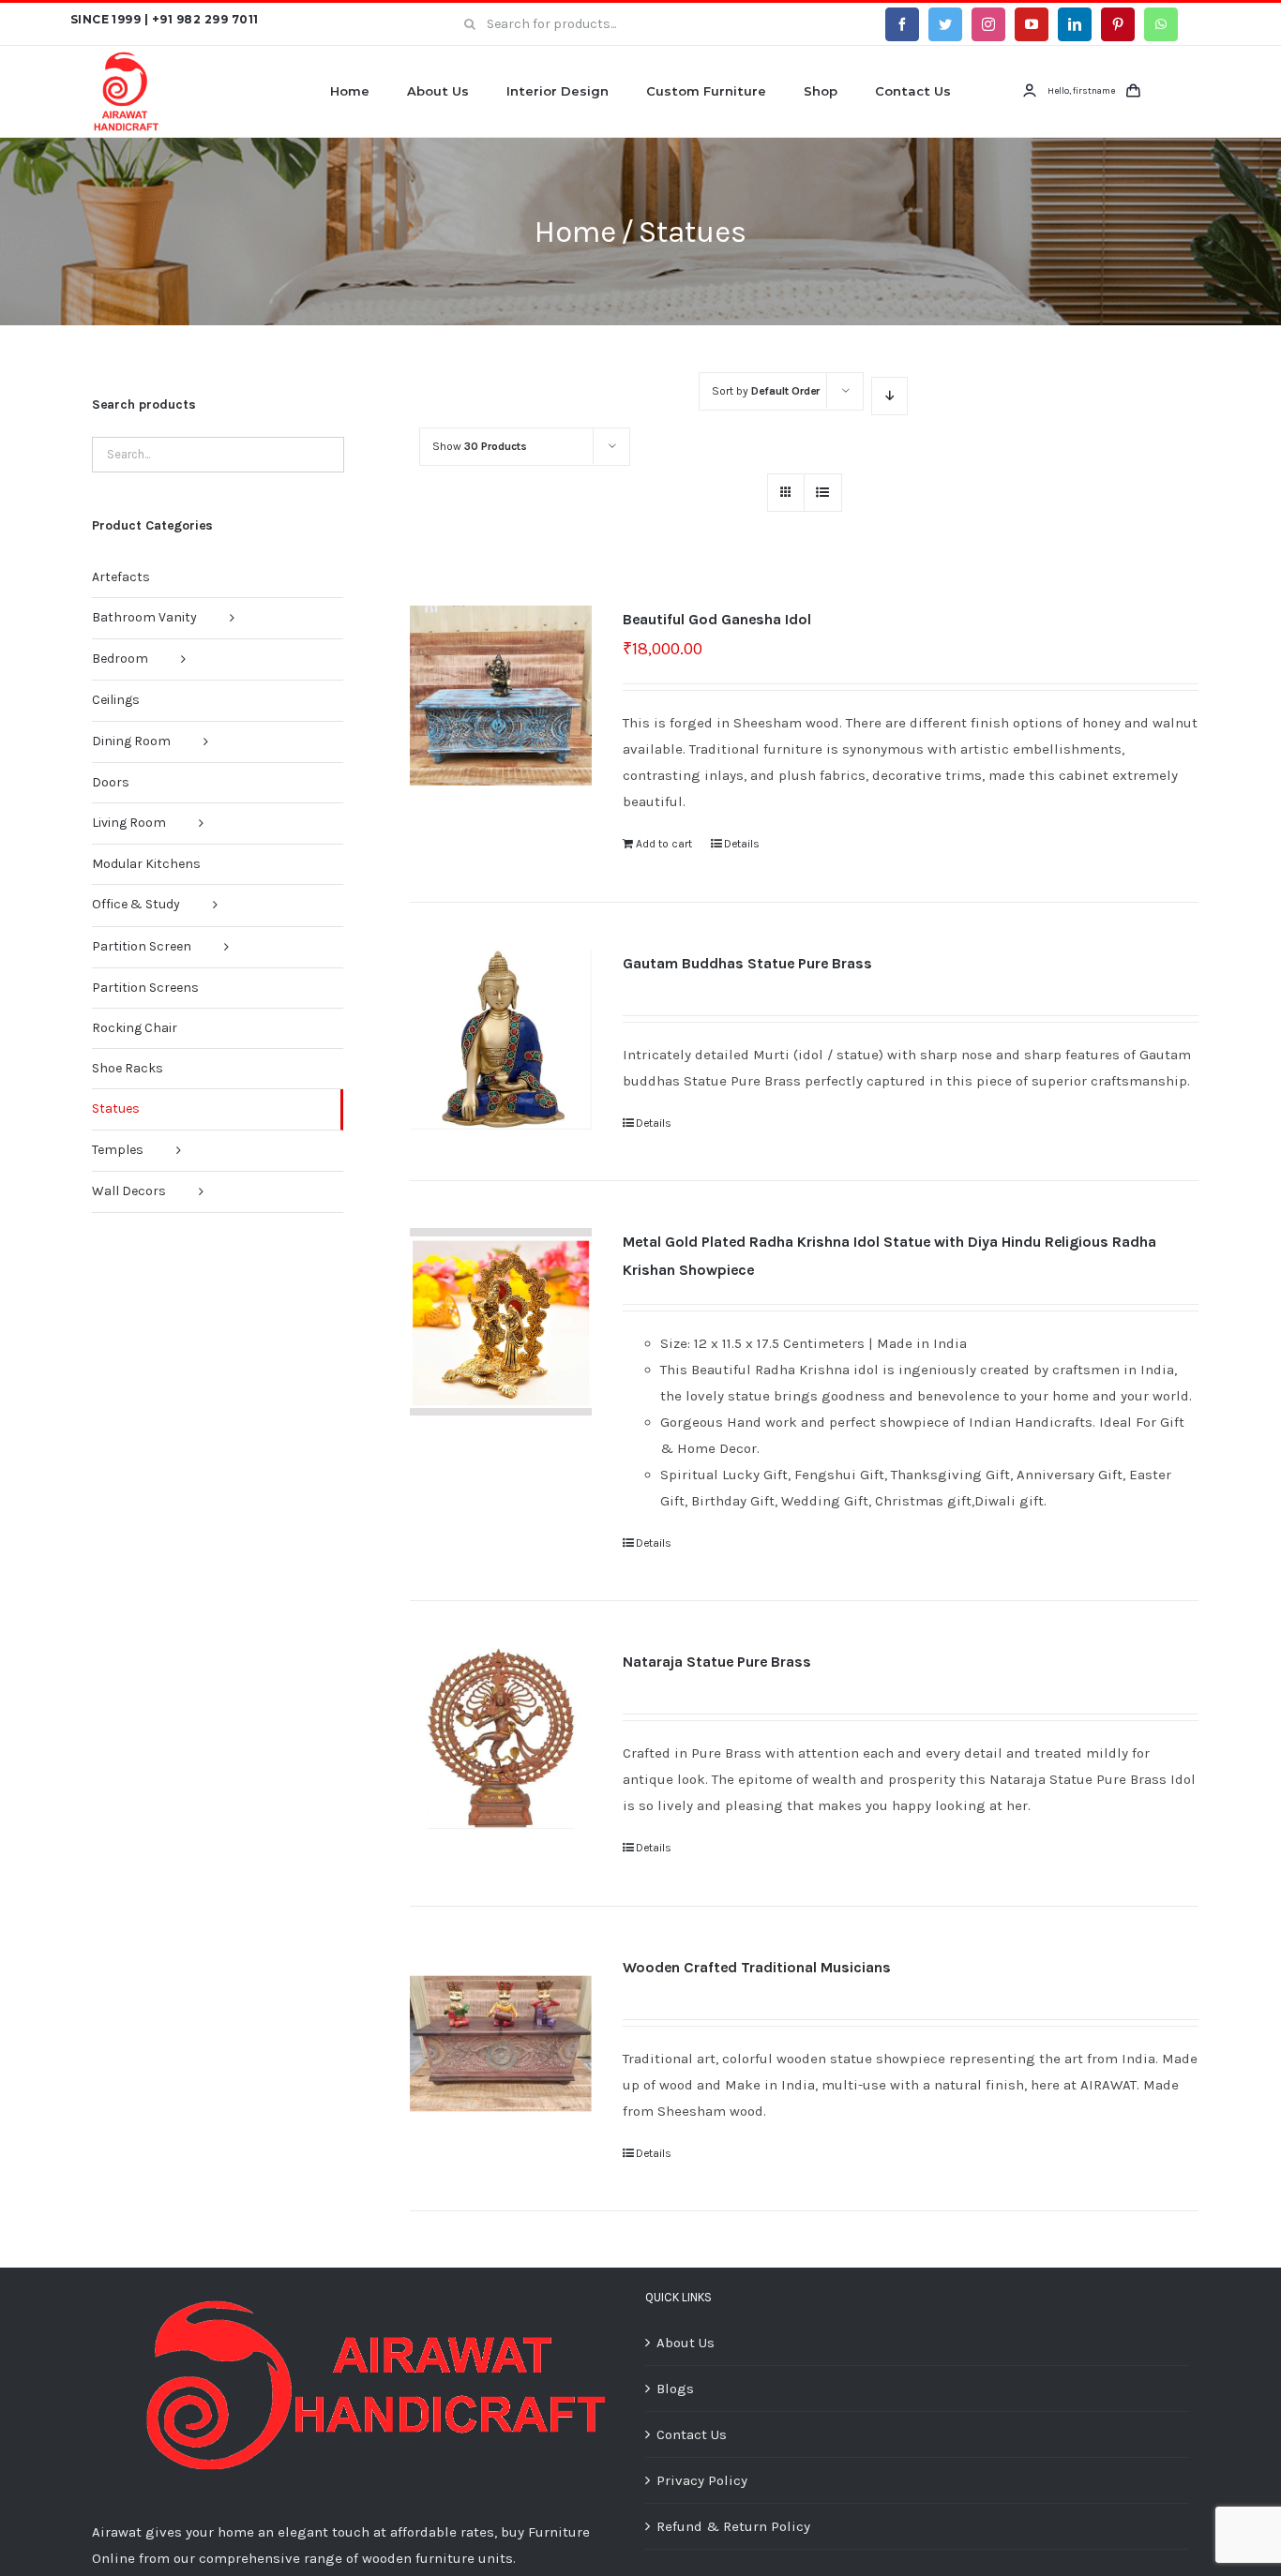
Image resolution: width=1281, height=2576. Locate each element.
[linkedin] (1075, 24)
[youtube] (1032, 24)
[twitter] (945, 24)
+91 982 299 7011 (205, 19)
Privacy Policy (702, 2480)
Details (742, 844)
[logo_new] (127, 57)
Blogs (675, 2389)
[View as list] (823, 493)
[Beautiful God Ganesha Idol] (500, 696)
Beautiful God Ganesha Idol (717, 619)
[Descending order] (889, 396)
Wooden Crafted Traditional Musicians (757, 1967)
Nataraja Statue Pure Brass (717, 1662)
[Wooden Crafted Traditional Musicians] (500, 2044)
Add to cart (664, 844)
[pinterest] (1118, 24)
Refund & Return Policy (733, 2526)
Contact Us (692, 2434)
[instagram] (988, 24)
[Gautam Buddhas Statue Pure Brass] (500, 1040)
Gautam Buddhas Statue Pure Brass (747, 963)
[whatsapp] (1161, 24)
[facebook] (902, 24)
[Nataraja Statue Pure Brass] (500, 1738)
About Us (686, 2343)
